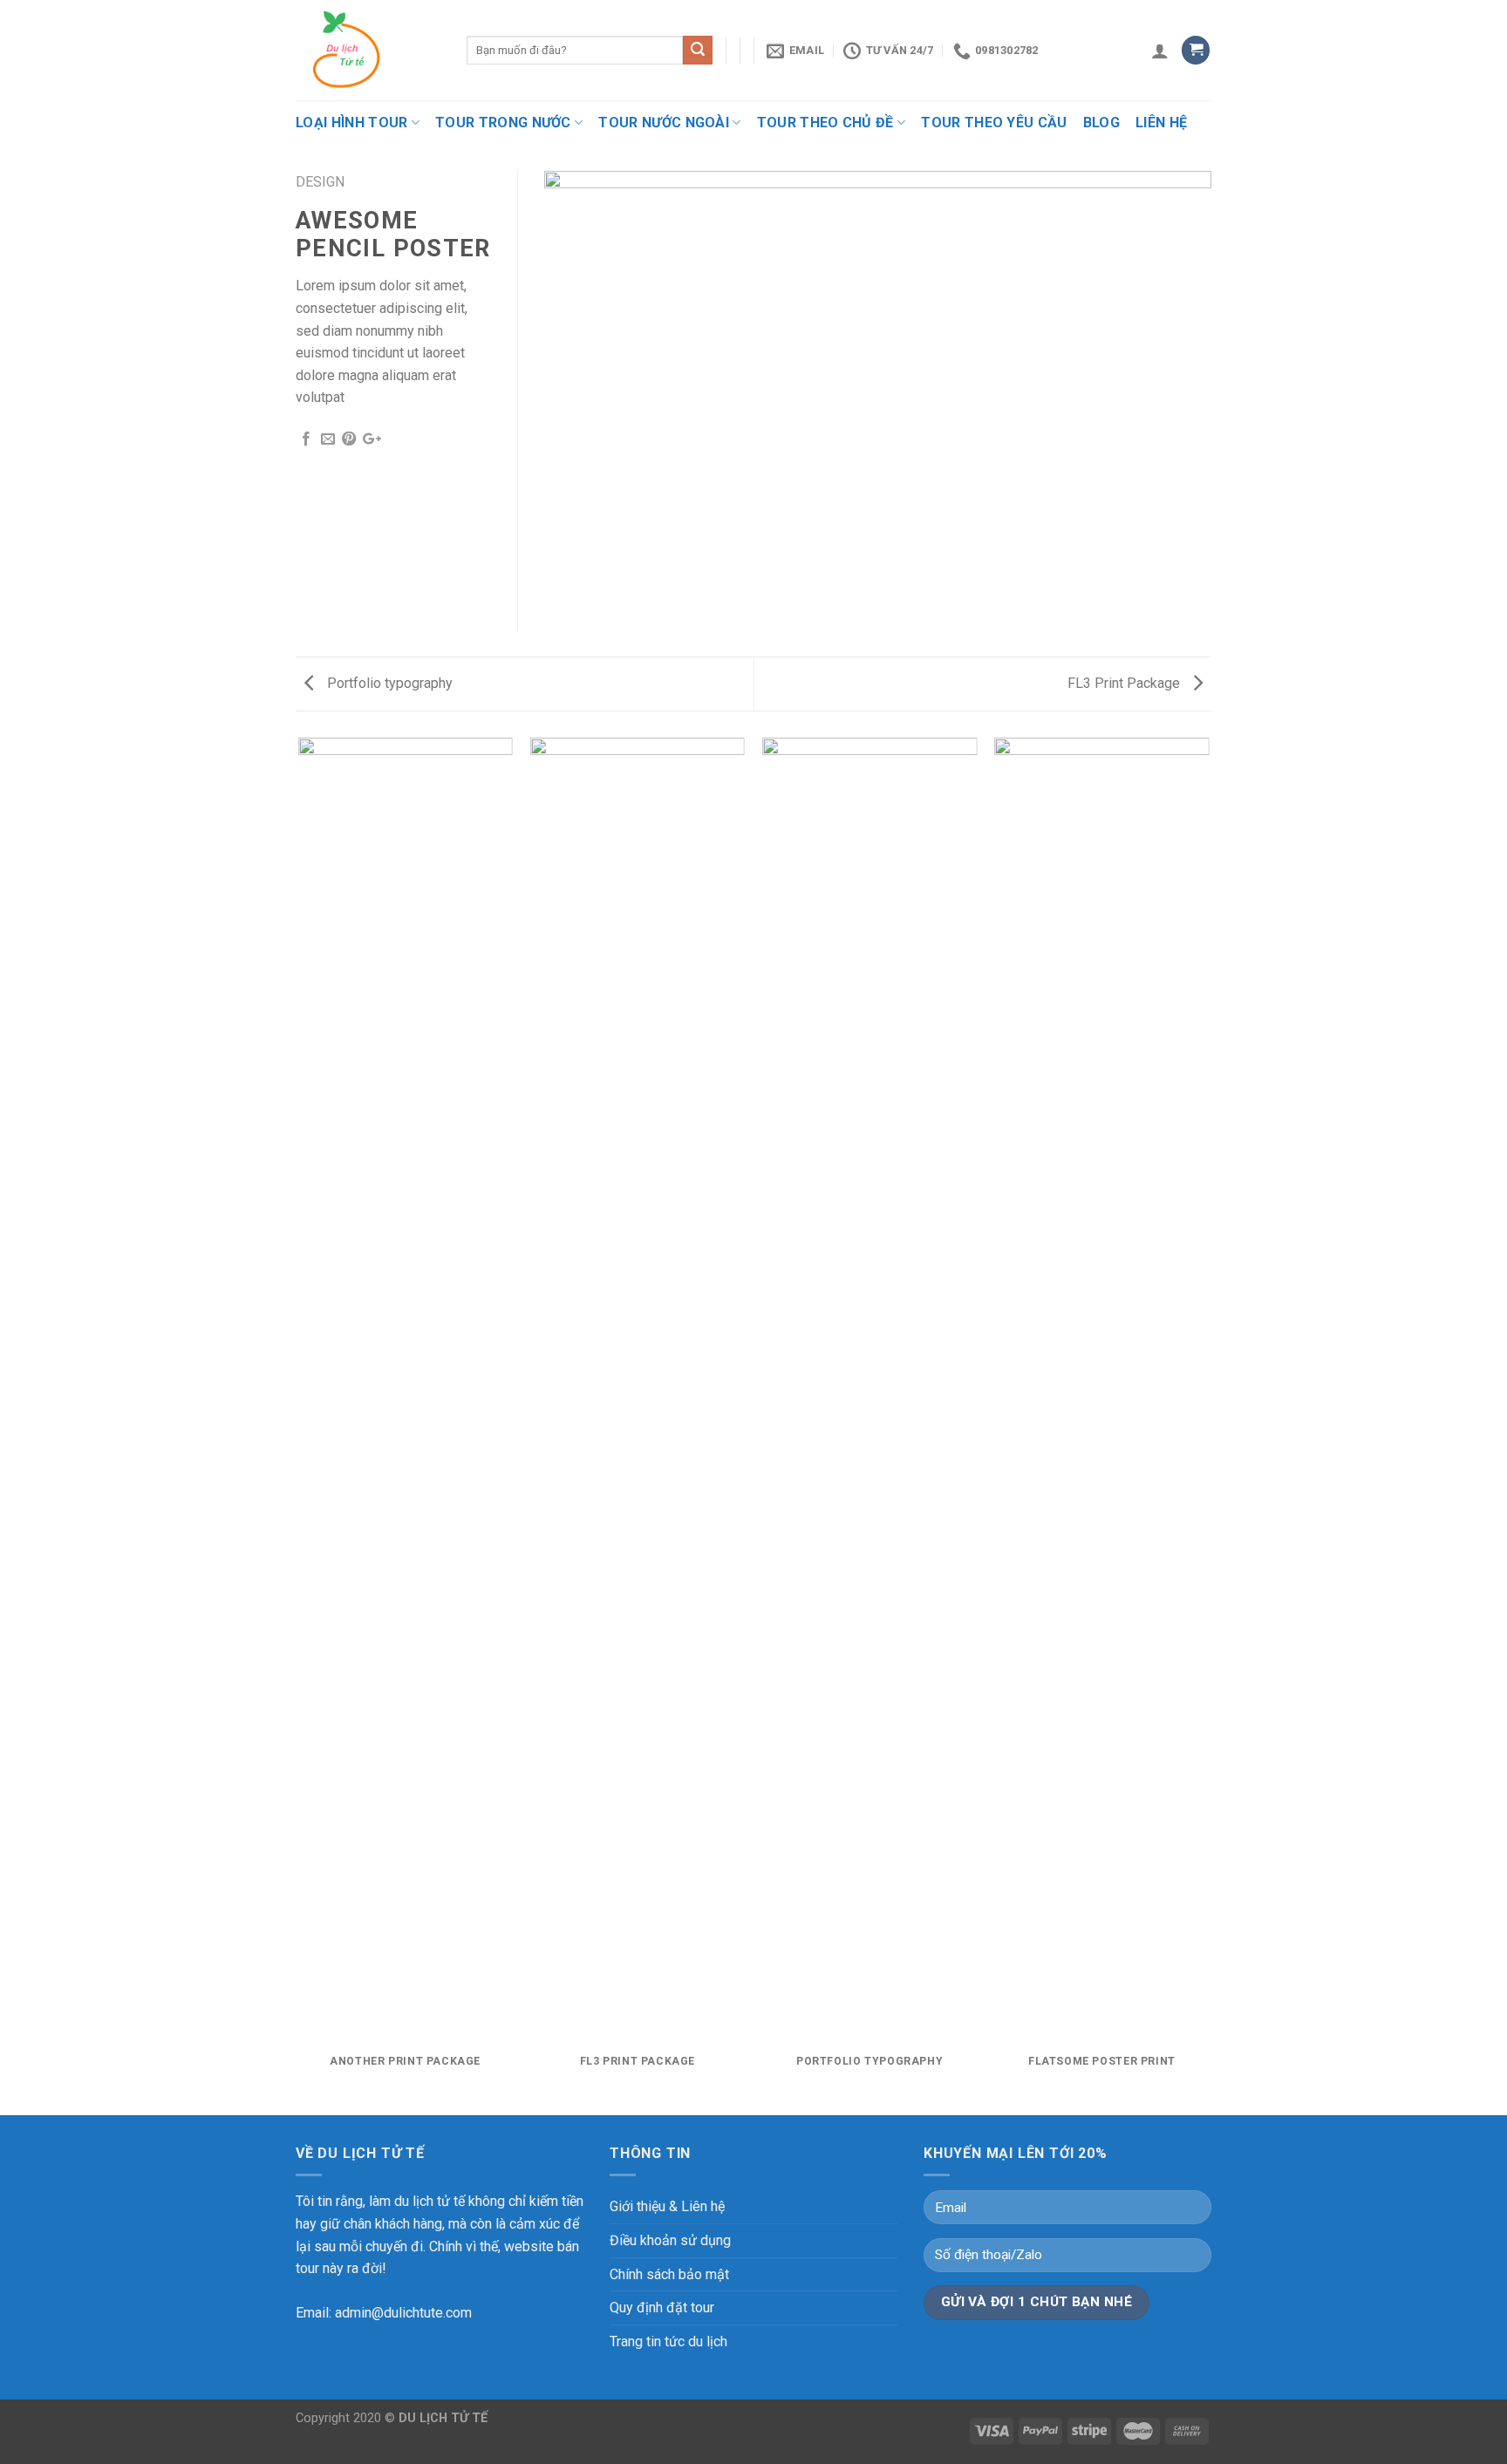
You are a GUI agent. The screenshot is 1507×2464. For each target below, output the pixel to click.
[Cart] (1196, 50)
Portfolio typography (388, 683)
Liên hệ (1161, 123)
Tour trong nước (503, 123)
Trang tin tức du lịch (668, 2341)
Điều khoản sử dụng (670, 2240)
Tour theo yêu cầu (994, 123)
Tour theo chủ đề (825, 123)
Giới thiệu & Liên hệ (667, 2206)
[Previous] (299, 1425)
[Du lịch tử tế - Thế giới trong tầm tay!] (368, 50)
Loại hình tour (351, 123)
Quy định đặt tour (662, 2307)
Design (320, 182)
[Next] (1209, 1425)
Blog (1101, 123)
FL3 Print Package (1125, 683)
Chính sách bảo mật (669, 2274)
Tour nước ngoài (664, 123)
